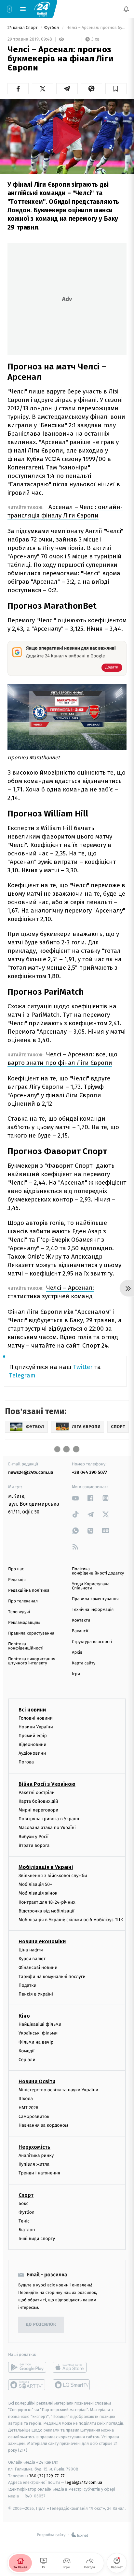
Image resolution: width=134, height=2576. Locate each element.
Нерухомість (34, 2147)
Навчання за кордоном (43, 2125)
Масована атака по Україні (47, 1828)
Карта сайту (84, 1663)
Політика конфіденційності (26, 1646)
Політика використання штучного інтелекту (32, 1661)
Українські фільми (38, 2033)
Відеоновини (33, 1745)
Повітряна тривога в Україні (49, 1819)
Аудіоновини (32, 1754)
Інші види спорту (37, 2239)
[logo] (42, 9)
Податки (27, 1985)
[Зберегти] (116, 89)
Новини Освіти (37, 2082)
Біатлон (27, 2230)
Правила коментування (95, 1599)
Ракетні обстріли (37, 1792)
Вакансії (80, 1631)
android (27, 2367)
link (75, 1498)
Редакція (17, 1580)
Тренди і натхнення (39, 2173)
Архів (77, 1653)
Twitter (83, 1367)
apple (72, 2367)
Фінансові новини (38, 1968)
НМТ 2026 (28, 2108)
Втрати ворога (34, 1845)
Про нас (16, 1569)
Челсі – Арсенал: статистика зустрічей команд (51, 1292)
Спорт (26, 2195)
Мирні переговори (38, 1810)
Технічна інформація (93, 1610)
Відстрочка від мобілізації (47, 1911)
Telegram (22, 1375)
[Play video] (67, 135)
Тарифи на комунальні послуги (52, 1977)
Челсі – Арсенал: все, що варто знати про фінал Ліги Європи (62, 1058)
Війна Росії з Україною (47, 1784)
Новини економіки (42, 1942)
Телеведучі (19, 1612)
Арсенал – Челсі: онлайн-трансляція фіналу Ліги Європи (65, 511)
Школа (26, 2099)
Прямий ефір (33, 1736)
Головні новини (36, 1718)
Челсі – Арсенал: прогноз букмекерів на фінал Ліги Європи (96, 28)
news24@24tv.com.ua (31, 1472)
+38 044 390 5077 (89, 1472)
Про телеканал (23, 1601)
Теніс (24, 2221)
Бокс (23, 2203)
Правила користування (31, 1633)
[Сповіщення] (126, 9)
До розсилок (41, 2325)
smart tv (27, 2385)
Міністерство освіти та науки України (58, 2090)
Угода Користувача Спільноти (91, 1586)
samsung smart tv (72, 2385)
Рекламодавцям (24, 1623)
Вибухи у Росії (33, 1837)
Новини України (36, 1727)
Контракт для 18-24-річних (47, 1902)
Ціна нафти (31, 1950)
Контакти (81, 1620)
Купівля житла (34, 2165)
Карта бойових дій (38, 1801)
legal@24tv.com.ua (84, 2483)
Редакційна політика (29, 1591)
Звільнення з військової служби (53, 1876)
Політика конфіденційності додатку (98, 1571)
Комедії (27, 2051)
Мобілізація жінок (38, 1893)
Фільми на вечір (36, 2042)
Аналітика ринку (36, 2156)
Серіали (27, 2060)
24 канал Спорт (23, 28)
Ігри (76, 1674)
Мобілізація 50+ (35, 1885)
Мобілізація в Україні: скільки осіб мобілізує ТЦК (71, 1920)
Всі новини (32, 1710)
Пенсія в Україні (36, 1994)
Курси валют (32, 1959)
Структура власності (92, 1642)
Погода (26, 1762)
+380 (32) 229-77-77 (46, 2476)
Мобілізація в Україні (46, 1867)
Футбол (52, 28)
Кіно (24, 2016)
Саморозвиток (34, 2116)
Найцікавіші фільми (40, 2025)
